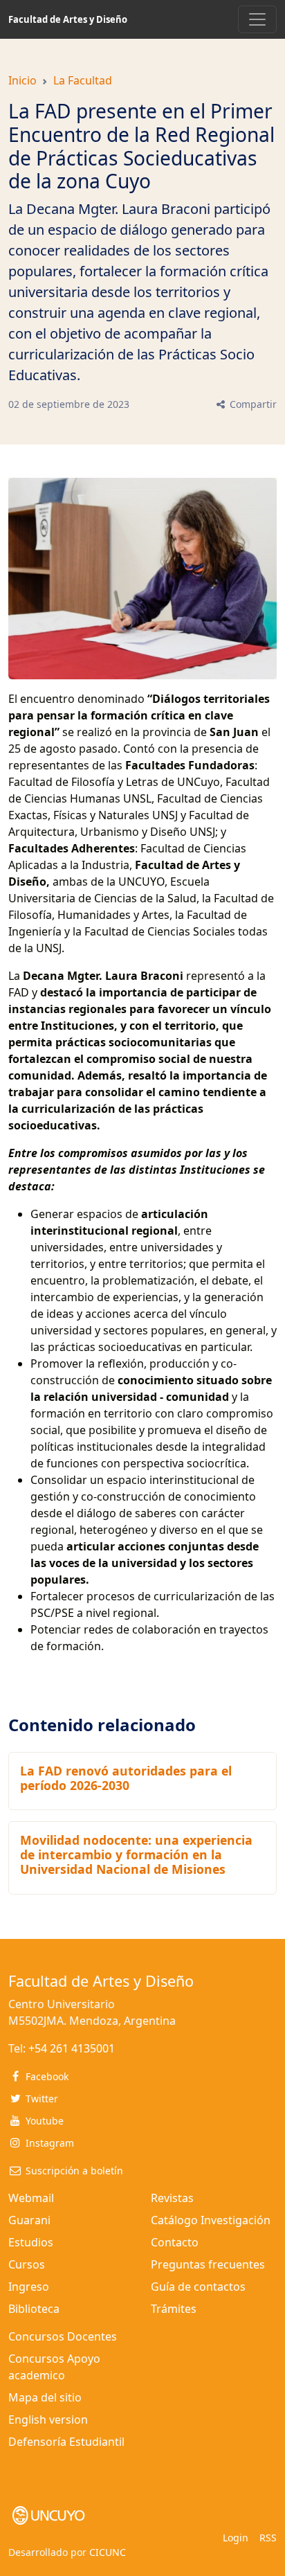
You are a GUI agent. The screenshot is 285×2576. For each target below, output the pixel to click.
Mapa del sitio (45, 2397)
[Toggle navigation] (257, 19)
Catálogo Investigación (211, 2220)
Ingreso (29, 2287)
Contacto (175, 2242)
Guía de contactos (198, 2287)
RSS (268, 2538)
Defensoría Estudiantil (66, 2442)
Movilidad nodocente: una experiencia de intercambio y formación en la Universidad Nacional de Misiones (136, 1854)
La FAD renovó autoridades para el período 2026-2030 (126, 1778)
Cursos (27, 2264)
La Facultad (83, 80)
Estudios (31, 2242)
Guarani (29, 2220)
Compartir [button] (252, 404)
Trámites (174, 2309)
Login (236, 2538)
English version (48, 2420)
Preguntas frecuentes (208, 2264)
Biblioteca (34, 2309)
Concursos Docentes (63, 2336)
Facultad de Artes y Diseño (68, 19)
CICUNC (108, 2552)
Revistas (172, 2198)
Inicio (22, 80)
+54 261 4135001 (72, 2048)
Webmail (31, 2198)
